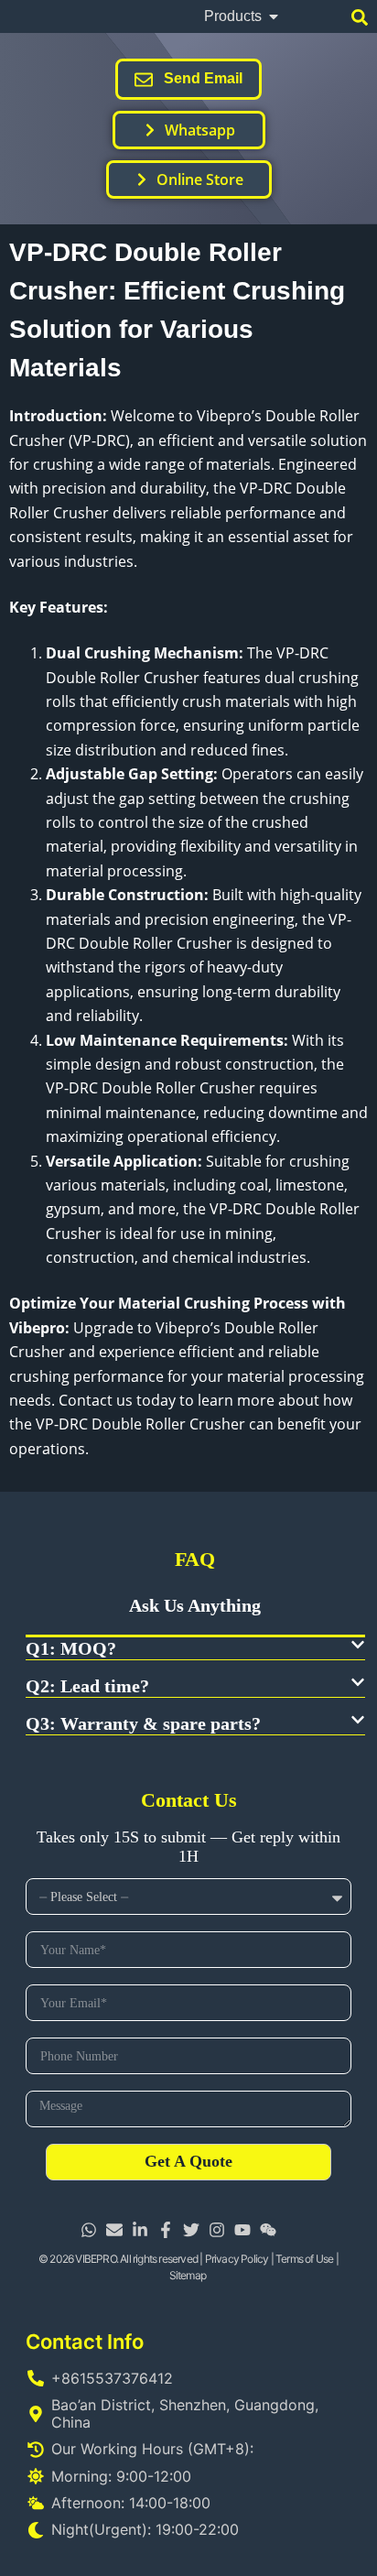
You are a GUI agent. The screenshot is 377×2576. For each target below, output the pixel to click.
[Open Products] (274, 16)
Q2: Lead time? (87, 1686)
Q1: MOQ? (71, 1648)
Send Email (203, 78)
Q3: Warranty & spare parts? (143, 1723)
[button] (195, 1649)
